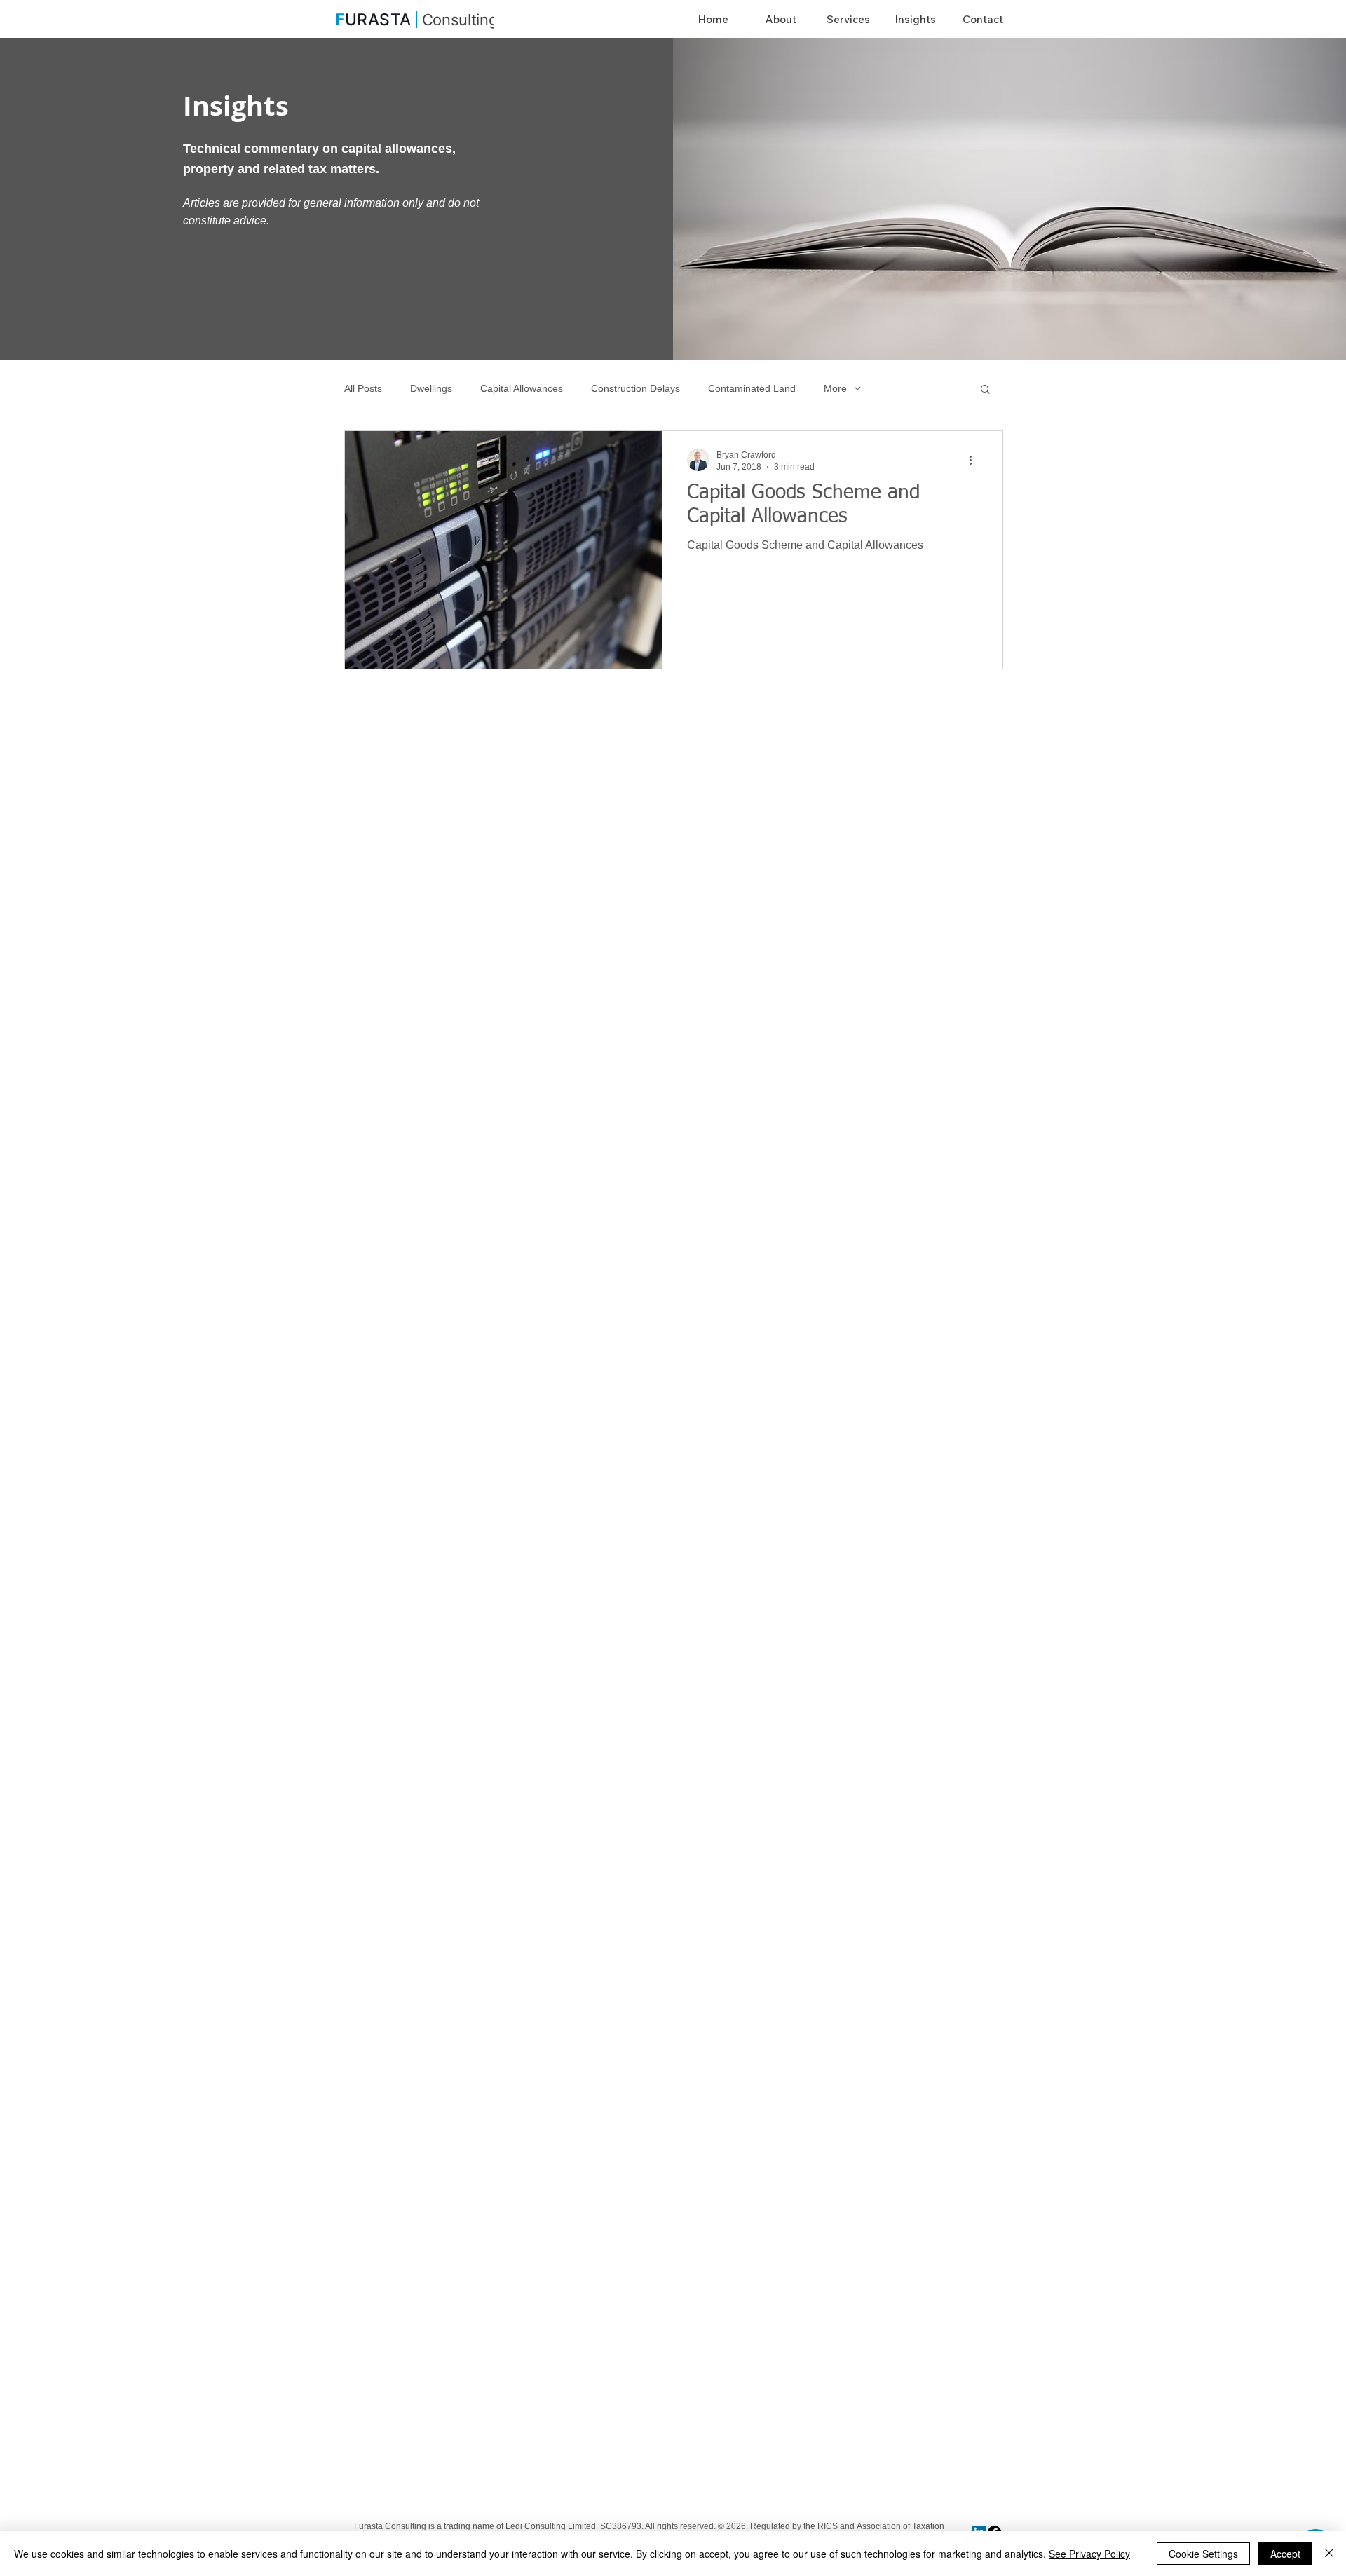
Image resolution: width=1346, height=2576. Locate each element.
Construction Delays (635, 388)
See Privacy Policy (1089, 2554)
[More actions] (975, 460)
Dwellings (431, 388)
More (835, 388)
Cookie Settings (1203, 2554)
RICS (829, 2526)
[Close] (1329, 2554)
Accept (1285, 2554)
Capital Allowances (522, 388)
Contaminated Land (752, 388)
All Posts (363, 388)
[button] (985, 390)
